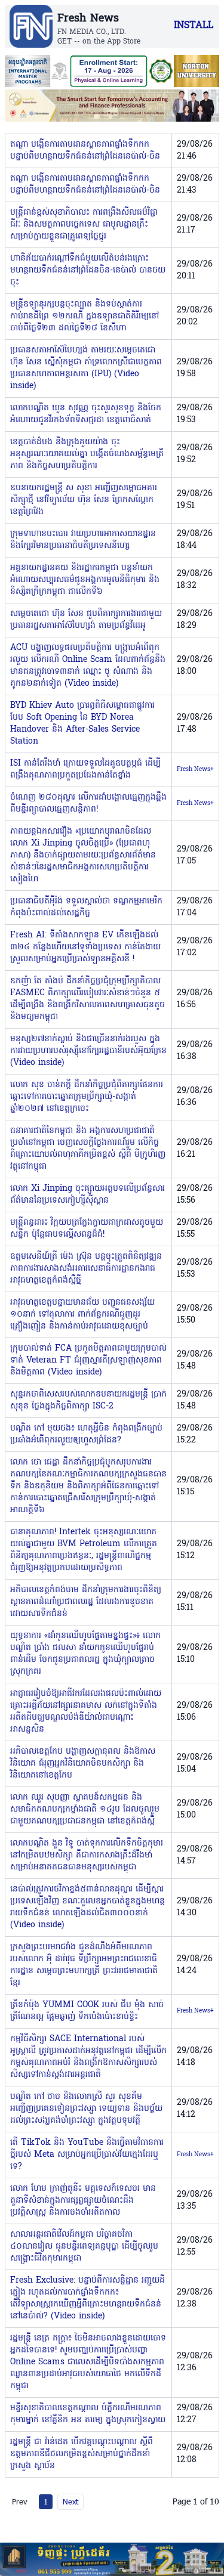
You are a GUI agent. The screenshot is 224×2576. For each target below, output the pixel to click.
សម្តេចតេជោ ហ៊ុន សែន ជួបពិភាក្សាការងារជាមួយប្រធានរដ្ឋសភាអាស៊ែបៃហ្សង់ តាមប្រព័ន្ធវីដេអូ (86, 620)
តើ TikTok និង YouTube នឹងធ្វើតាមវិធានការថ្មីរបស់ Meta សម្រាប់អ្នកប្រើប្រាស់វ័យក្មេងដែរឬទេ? (87, 2155)
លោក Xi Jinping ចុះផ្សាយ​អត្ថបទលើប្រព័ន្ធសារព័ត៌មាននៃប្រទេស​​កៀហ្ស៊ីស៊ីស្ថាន (88, 1195)
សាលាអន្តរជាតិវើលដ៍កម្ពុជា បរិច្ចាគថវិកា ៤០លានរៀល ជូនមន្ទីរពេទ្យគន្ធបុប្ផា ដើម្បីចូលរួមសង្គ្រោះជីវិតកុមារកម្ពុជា (84, 2247)
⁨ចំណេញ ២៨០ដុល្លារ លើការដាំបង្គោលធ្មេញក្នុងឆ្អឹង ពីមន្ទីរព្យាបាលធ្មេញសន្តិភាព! (88, 804)
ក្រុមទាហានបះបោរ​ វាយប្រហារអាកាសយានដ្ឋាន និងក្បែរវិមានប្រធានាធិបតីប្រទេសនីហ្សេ (83, 540)
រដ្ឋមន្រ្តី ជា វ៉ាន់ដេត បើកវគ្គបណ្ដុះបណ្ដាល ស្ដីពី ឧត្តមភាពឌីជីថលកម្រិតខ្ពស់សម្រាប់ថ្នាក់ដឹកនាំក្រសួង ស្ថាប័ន (82, 2454)
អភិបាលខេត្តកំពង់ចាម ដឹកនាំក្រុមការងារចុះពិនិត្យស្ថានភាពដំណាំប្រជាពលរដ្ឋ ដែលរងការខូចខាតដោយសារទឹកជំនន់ (86, 1602)
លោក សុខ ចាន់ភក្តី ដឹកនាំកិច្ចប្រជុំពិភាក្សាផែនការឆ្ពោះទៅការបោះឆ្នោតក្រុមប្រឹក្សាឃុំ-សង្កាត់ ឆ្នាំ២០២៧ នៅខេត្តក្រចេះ (87, 1097)
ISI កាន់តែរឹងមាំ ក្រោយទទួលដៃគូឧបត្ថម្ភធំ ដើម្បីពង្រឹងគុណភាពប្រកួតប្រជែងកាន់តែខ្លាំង (85, 770)
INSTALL (194, 26)
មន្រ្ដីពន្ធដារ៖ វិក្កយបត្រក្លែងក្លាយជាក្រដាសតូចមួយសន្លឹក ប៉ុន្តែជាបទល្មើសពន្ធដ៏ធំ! (87, 1229)
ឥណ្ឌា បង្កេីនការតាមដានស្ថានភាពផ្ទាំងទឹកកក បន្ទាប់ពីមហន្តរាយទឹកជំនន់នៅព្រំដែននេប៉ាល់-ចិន (85, 151)
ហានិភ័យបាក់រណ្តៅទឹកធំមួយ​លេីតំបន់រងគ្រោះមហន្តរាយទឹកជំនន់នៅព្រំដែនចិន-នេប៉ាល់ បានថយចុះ (88, 270)
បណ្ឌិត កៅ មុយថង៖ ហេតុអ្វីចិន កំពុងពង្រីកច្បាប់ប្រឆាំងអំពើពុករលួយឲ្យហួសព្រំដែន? (86, 1434)
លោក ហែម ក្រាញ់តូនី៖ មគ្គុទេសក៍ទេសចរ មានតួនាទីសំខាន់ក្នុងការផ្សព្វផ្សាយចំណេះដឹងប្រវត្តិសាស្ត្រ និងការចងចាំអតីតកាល (83, 2201)
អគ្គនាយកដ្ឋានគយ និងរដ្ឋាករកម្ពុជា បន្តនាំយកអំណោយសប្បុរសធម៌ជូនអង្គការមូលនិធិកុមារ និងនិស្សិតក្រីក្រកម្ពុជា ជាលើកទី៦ (85, 580)
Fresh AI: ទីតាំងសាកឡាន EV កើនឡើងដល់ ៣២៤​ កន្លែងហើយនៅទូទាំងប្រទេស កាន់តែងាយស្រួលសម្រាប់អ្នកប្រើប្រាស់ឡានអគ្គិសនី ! (85, 947)
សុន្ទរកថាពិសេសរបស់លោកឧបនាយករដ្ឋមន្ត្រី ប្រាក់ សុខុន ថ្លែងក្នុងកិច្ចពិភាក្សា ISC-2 (88, 1400)
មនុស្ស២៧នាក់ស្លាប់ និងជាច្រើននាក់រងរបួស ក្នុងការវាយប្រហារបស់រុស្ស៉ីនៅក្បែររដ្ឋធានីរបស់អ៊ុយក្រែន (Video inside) (88, 1051)
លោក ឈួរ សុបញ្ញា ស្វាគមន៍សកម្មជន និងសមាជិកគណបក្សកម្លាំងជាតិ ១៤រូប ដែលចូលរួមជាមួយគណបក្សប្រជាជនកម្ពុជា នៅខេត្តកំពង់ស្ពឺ (85, 1809)
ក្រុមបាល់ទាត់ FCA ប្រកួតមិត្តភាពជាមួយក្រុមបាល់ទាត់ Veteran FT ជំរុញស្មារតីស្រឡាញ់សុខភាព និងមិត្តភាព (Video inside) (88, 1360)
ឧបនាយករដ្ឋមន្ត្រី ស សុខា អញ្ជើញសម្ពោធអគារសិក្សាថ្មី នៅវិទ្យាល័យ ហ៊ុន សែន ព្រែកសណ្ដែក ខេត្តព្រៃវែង (84, 500)
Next (70, 2501)
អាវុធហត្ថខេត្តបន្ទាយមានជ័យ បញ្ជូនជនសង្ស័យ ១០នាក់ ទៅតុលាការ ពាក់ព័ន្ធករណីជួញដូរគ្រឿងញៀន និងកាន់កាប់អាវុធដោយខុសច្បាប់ (82, 1315)
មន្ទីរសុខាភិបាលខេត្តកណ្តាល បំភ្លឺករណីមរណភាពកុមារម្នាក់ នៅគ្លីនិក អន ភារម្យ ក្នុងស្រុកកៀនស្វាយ (88, 2414)
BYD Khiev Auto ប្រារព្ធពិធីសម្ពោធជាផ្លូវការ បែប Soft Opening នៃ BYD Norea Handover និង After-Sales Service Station (82, 724)
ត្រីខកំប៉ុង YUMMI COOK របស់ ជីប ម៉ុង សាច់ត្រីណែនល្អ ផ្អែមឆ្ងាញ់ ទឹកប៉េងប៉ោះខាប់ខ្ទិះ (87, 2011)
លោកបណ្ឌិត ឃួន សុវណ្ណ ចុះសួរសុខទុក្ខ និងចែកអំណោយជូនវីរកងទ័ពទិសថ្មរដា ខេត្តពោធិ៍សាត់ (86, 414)
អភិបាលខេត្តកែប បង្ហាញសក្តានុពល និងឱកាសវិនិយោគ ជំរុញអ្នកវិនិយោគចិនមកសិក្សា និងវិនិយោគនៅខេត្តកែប (83, 1764)
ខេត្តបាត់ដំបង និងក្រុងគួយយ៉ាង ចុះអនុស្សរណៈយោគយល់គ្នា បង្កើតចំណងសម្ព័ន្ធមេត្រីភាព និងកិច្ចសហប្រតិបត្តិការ (87, 454)
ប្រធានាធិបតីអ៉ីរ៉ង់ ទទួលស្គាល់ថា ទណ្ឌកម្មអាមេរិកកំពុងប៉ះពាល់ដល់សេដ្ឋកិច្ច (86, 907)
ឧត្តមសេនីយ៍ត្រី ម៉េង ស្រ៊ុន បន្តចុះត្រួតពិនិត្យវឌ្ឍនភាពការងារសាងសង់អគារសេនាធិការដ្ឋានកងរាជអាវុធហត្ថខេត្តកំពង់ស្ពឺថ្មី (86, 1269)
